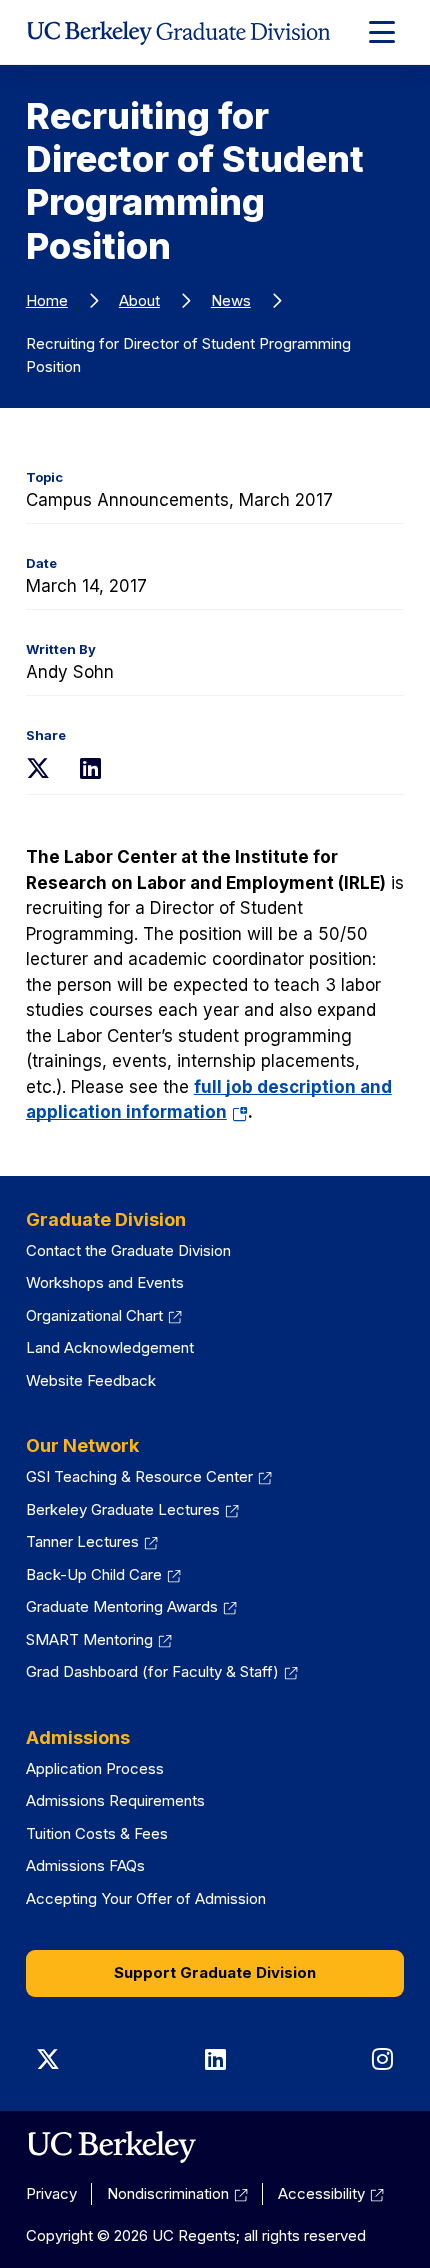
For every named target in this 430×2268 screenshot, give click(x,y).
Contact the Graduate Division (128, 1250)
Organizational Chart (94, 1315)
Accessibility (321, 2193)
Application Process (95, 1768)
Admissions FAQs (85, 1865)
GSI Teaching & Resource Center (139, 1476)
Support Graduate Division (215, 1972)
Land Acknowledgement (110, 1347)
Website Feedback (91, 1380)
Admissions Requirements (115, 1800)
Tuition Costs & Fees (97, 1833)
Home (47, 300)
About (139, 300)
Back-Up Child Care (94, 1574)
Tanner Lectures (82, 1541)
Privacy (51, 2193)
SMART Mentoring (89, 1639)
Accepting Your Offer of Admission (146, 1898)
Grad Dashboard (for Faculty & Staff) (152, 1671)
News (231, 300)
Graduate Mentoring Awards (122, 1606)
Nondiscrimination (168, 2193)
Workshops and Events (105, 1282)
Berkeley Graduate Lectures (123, 1509)
